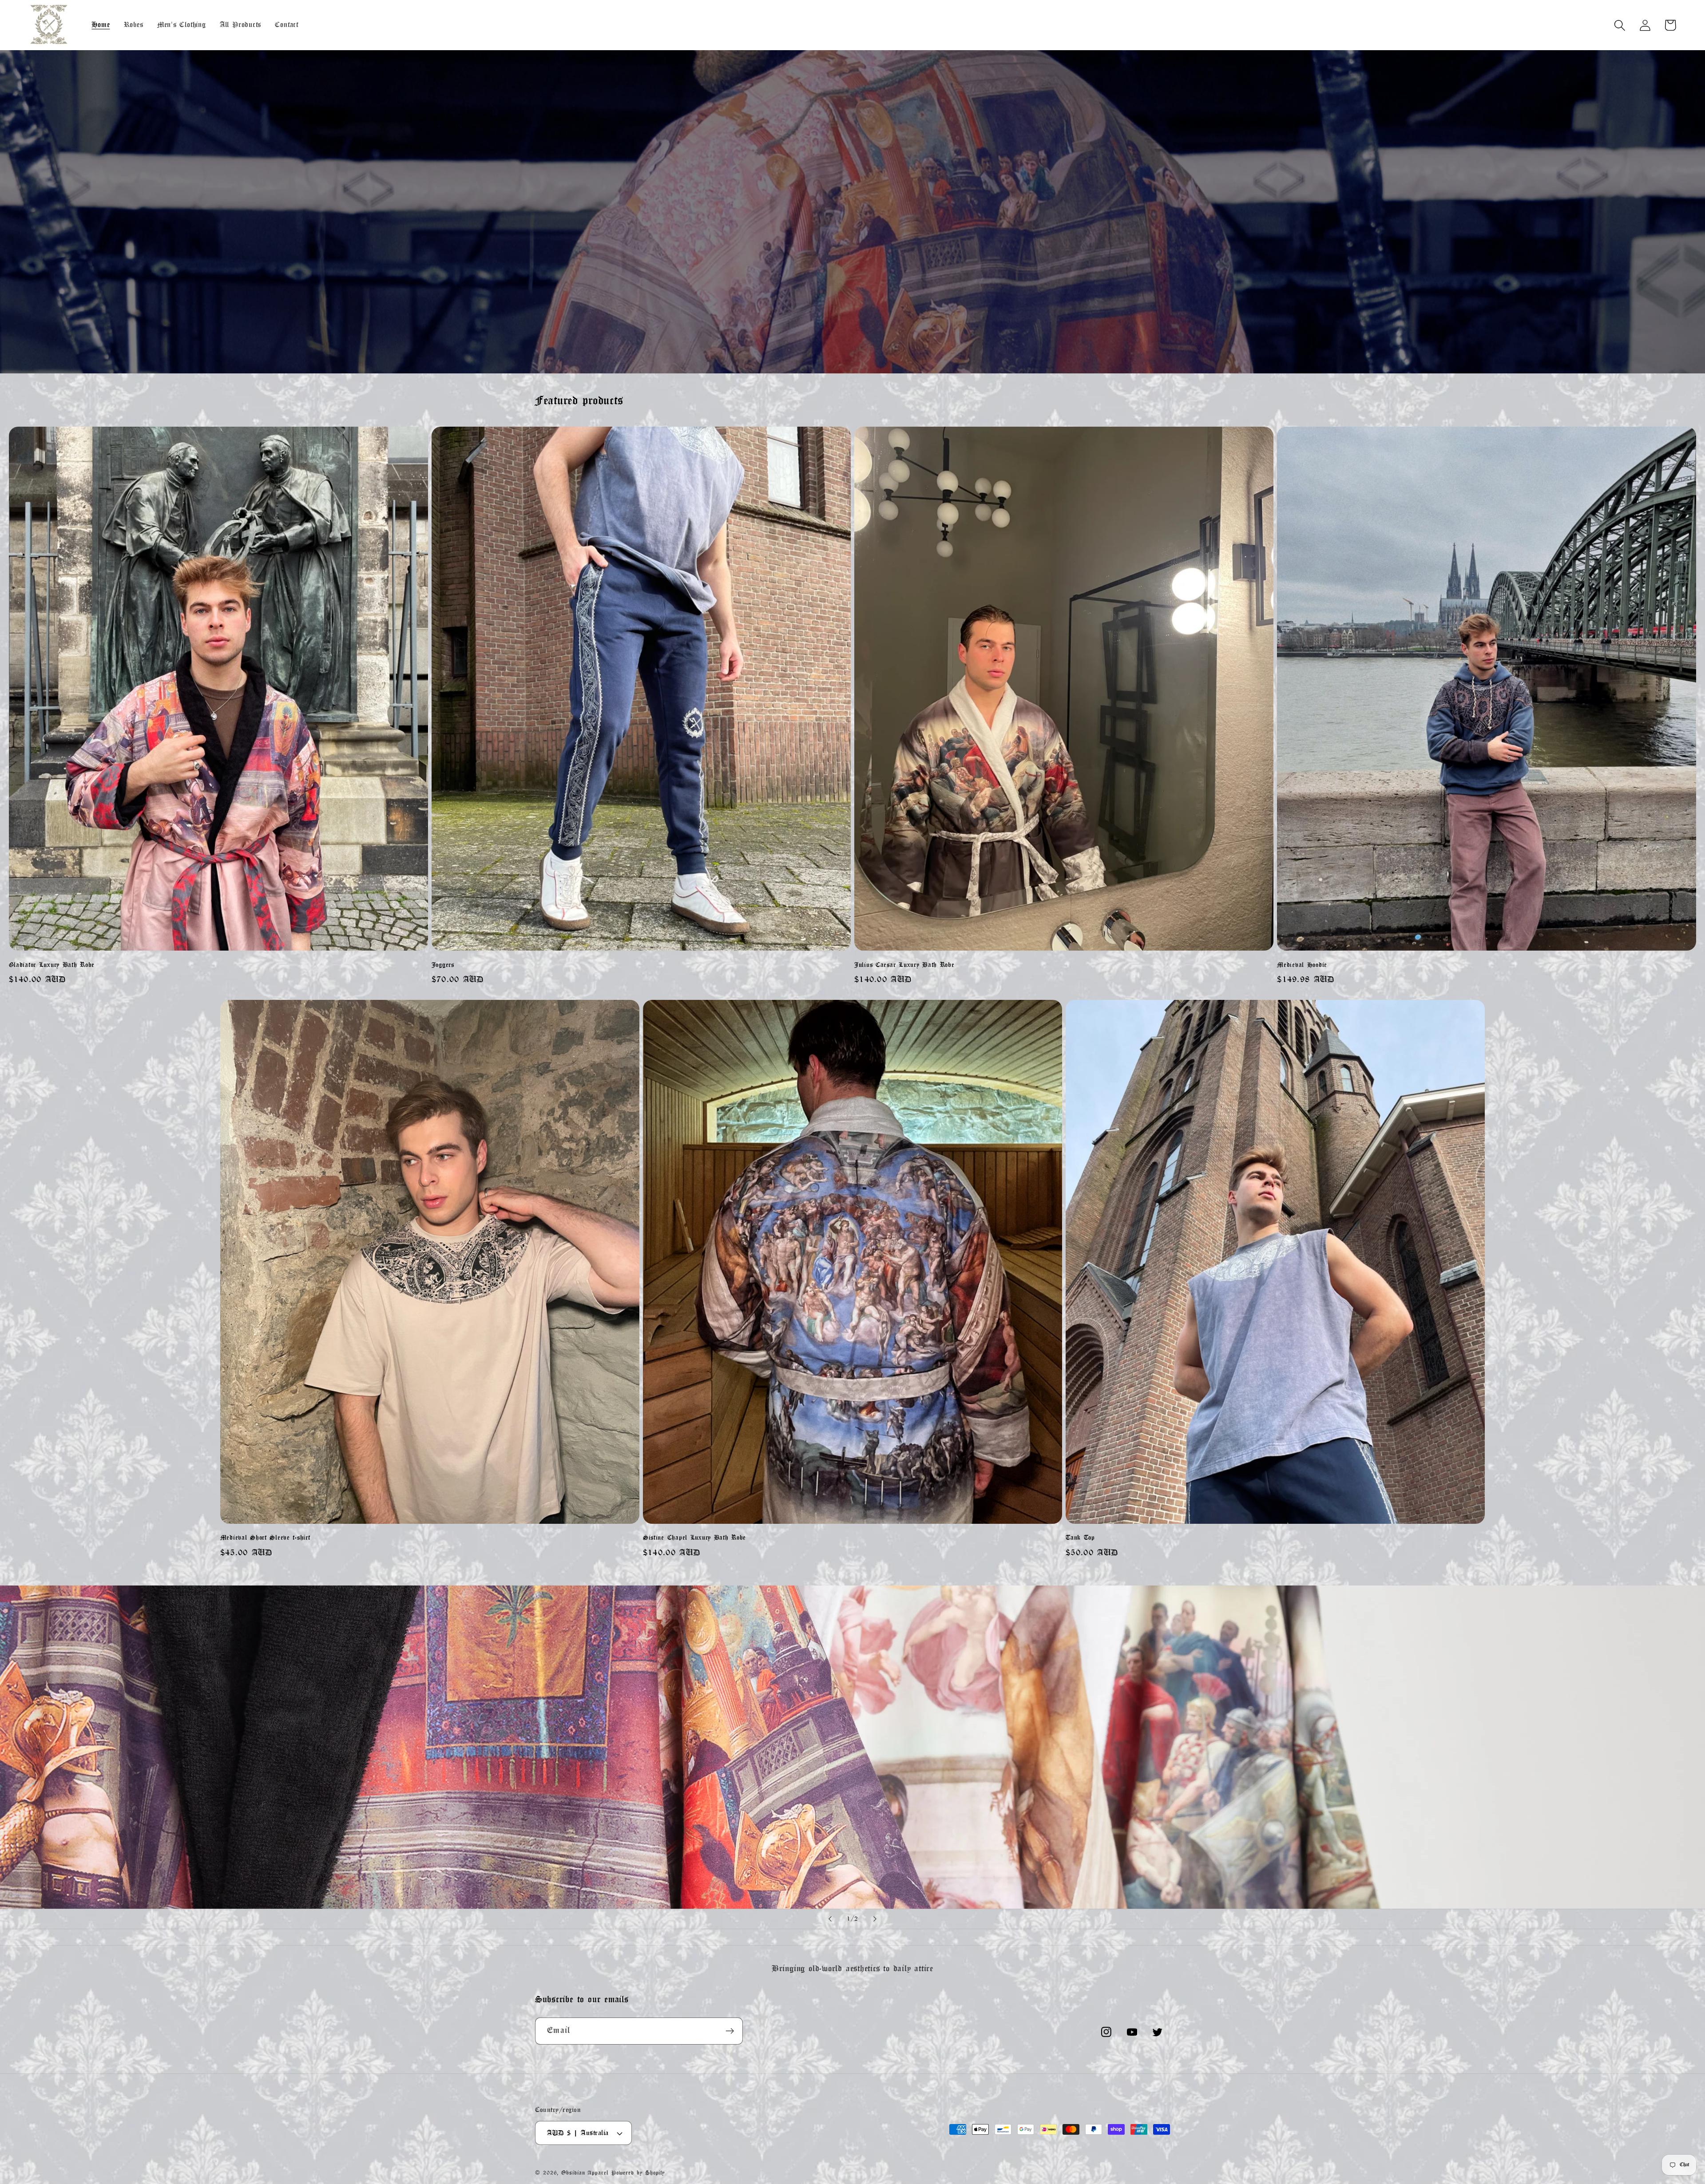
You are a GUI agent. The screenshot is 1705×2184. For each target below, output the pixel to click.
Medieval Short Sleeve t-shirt (265, 1538)
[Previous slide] (830, 1919)
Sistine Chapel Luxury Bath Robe (694, 1538)
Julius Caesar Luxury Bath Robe (904, 965)
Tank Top (1080, 1538)
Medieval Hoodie (1302, 965)
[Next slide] (875, 1919)
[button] (1620, 25)
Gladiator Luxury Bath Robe (52, 965)
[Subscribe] (730, 2031)
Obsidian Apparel (585, 2173)
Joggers (443, 965)
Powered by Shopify (638, 2173)
